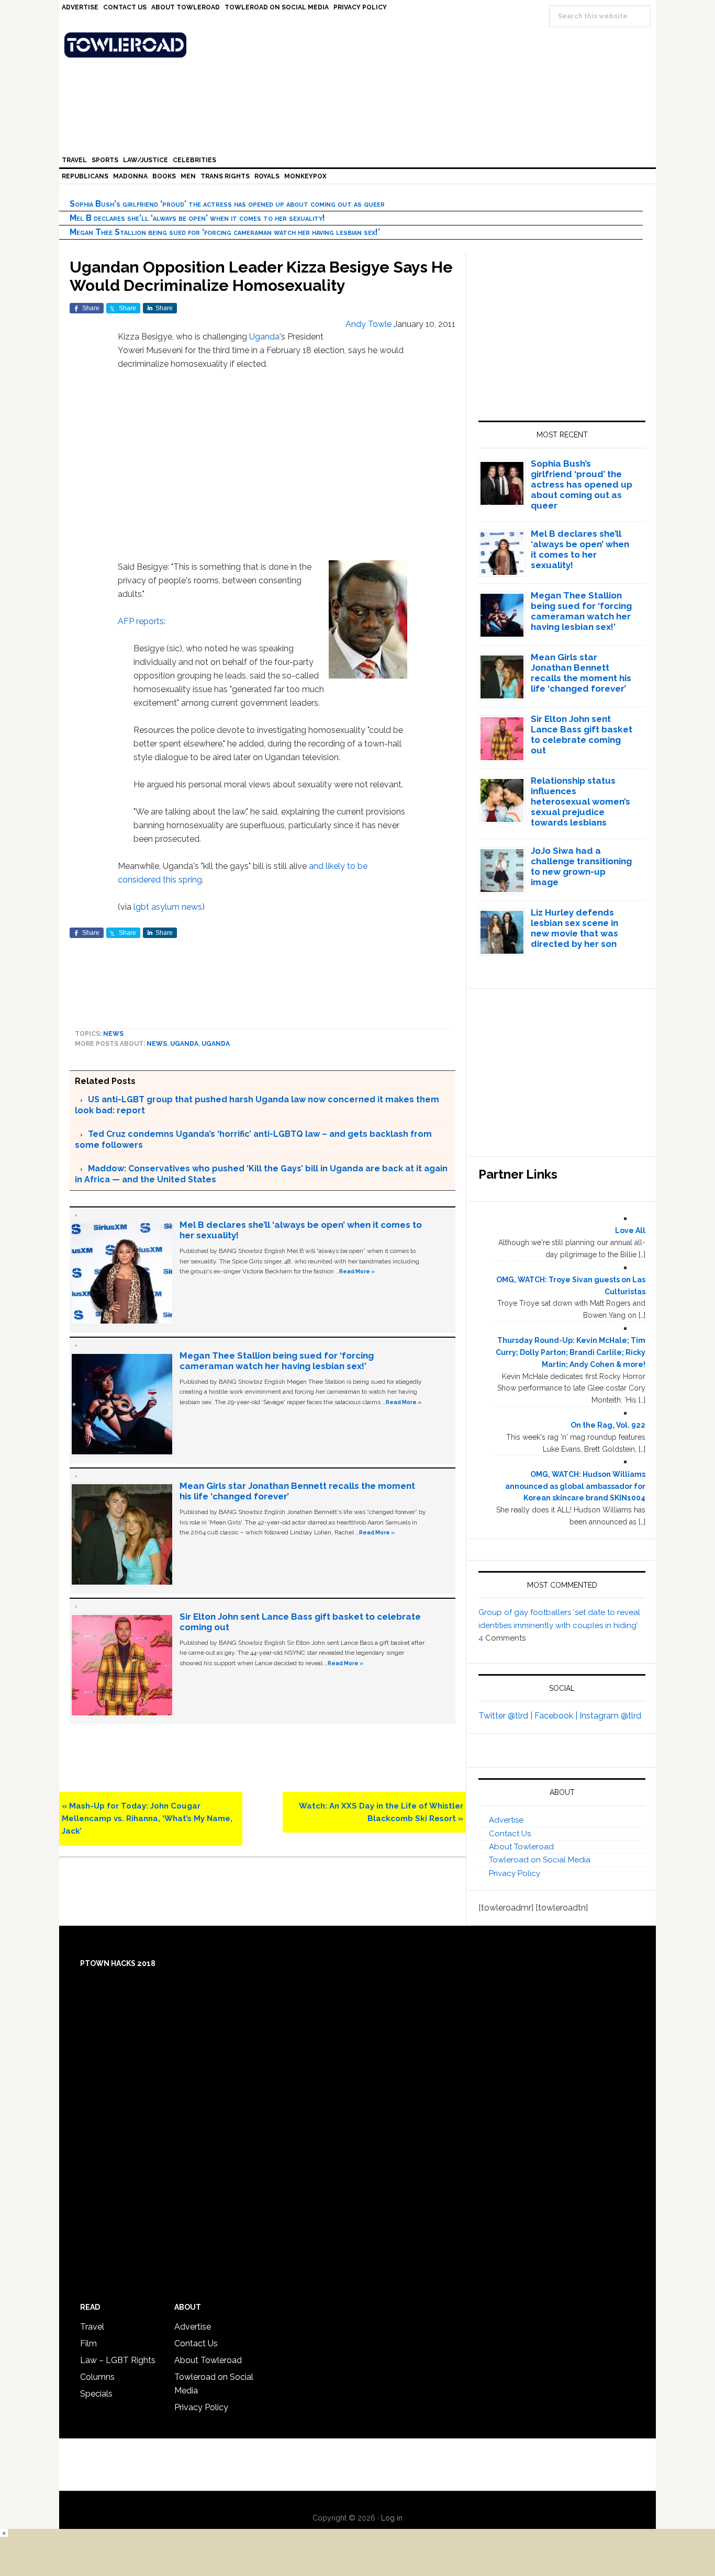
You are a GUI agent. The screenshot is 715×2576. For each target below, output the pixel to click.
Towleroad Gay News (360, 45)
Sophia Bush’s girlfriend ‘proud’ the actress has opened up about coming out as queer (227, 204)
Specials (96, 2394)
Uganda (264, 337)
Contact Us (510, 1834)
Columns (97, 2377)
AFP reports (141, 621)
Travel (92, 2327)
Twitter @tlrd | (506, 1716)
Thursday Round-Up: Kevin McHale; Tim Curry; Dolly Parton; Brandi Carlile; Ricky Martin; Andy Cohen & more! (571, 1352)
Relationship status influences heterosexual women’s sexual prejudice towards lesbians (580, 801)
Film (88, 2343)
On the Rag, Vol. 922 (608, 1425)
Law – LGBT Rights (118, 2360)
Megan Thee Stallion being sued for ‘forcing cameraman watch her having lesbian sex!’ (225, 232)
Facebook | (557, 1716)
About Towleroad (521, 1847)
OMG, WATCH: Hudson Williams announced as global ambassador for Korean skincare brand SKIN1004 (575, 1486)
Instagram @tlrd (610, 1716)
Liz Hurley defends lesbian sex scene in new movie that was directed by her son (574, 928)
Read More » (357, 1271)
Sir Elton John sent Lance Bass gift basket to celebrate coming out (582, 735)
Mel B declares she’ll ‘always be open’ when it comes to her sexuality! (197, 218)
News (113, 1034)
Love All (630, 1230)
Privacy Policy (515, 1873)
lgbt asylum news (168, 907)
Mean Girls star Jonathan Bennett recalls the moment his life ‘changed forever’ (581, 673)
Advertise (506, 1820)
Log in (392, 2518)
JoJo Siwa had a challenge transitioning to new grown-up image (581, 866)
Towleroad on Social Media (540, 1860)
